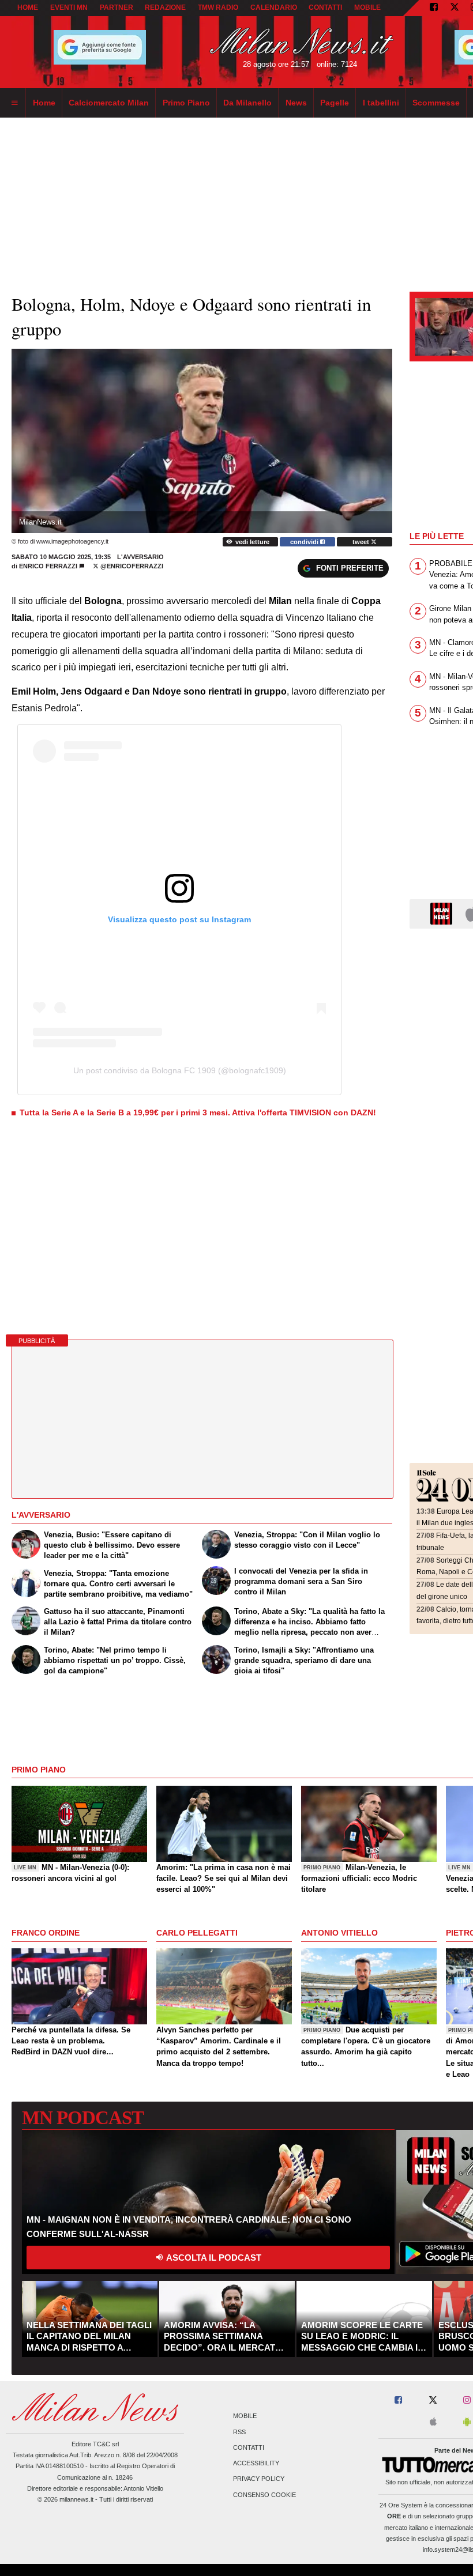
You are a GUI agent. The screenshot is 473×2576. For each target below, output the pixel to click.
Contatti (249, 2447)
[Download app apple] (433, 2422)
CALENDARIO (274, 7)
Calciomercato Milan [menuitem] (109, 103)
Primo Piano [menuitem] (186, 103)
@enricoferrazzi (131, 566)
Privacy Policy (259, 2479)
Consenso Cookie (264, 2495)
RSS (239, 2432)
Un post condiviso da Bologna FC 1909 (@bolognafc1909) (180, 1070)
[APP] (443, 913)
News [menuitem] (296, 103)
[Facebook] (434, 8)
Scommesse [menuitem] (436, 103)
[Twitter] (455, 8)
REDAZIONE (165, 7)
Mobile (245, 2416)
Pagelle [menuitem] (335, 103)
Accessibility (256, 2464)
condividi (305, 542)
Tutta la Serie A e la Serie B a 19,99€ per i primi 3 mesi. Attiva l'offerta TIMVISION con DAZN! (198, 1112)
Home (28, 7)
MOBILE (367, 7)
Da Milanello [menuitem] (247, 103)
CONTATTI (325, 7)
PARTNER (117, 7)
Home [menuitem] (44, 103)
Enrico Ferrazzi (48, 566)
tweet (362, 542)
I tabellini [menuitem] (381, 103)
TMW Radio (218, 7)
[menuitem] (14, 103)
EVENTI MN (69, 7)
